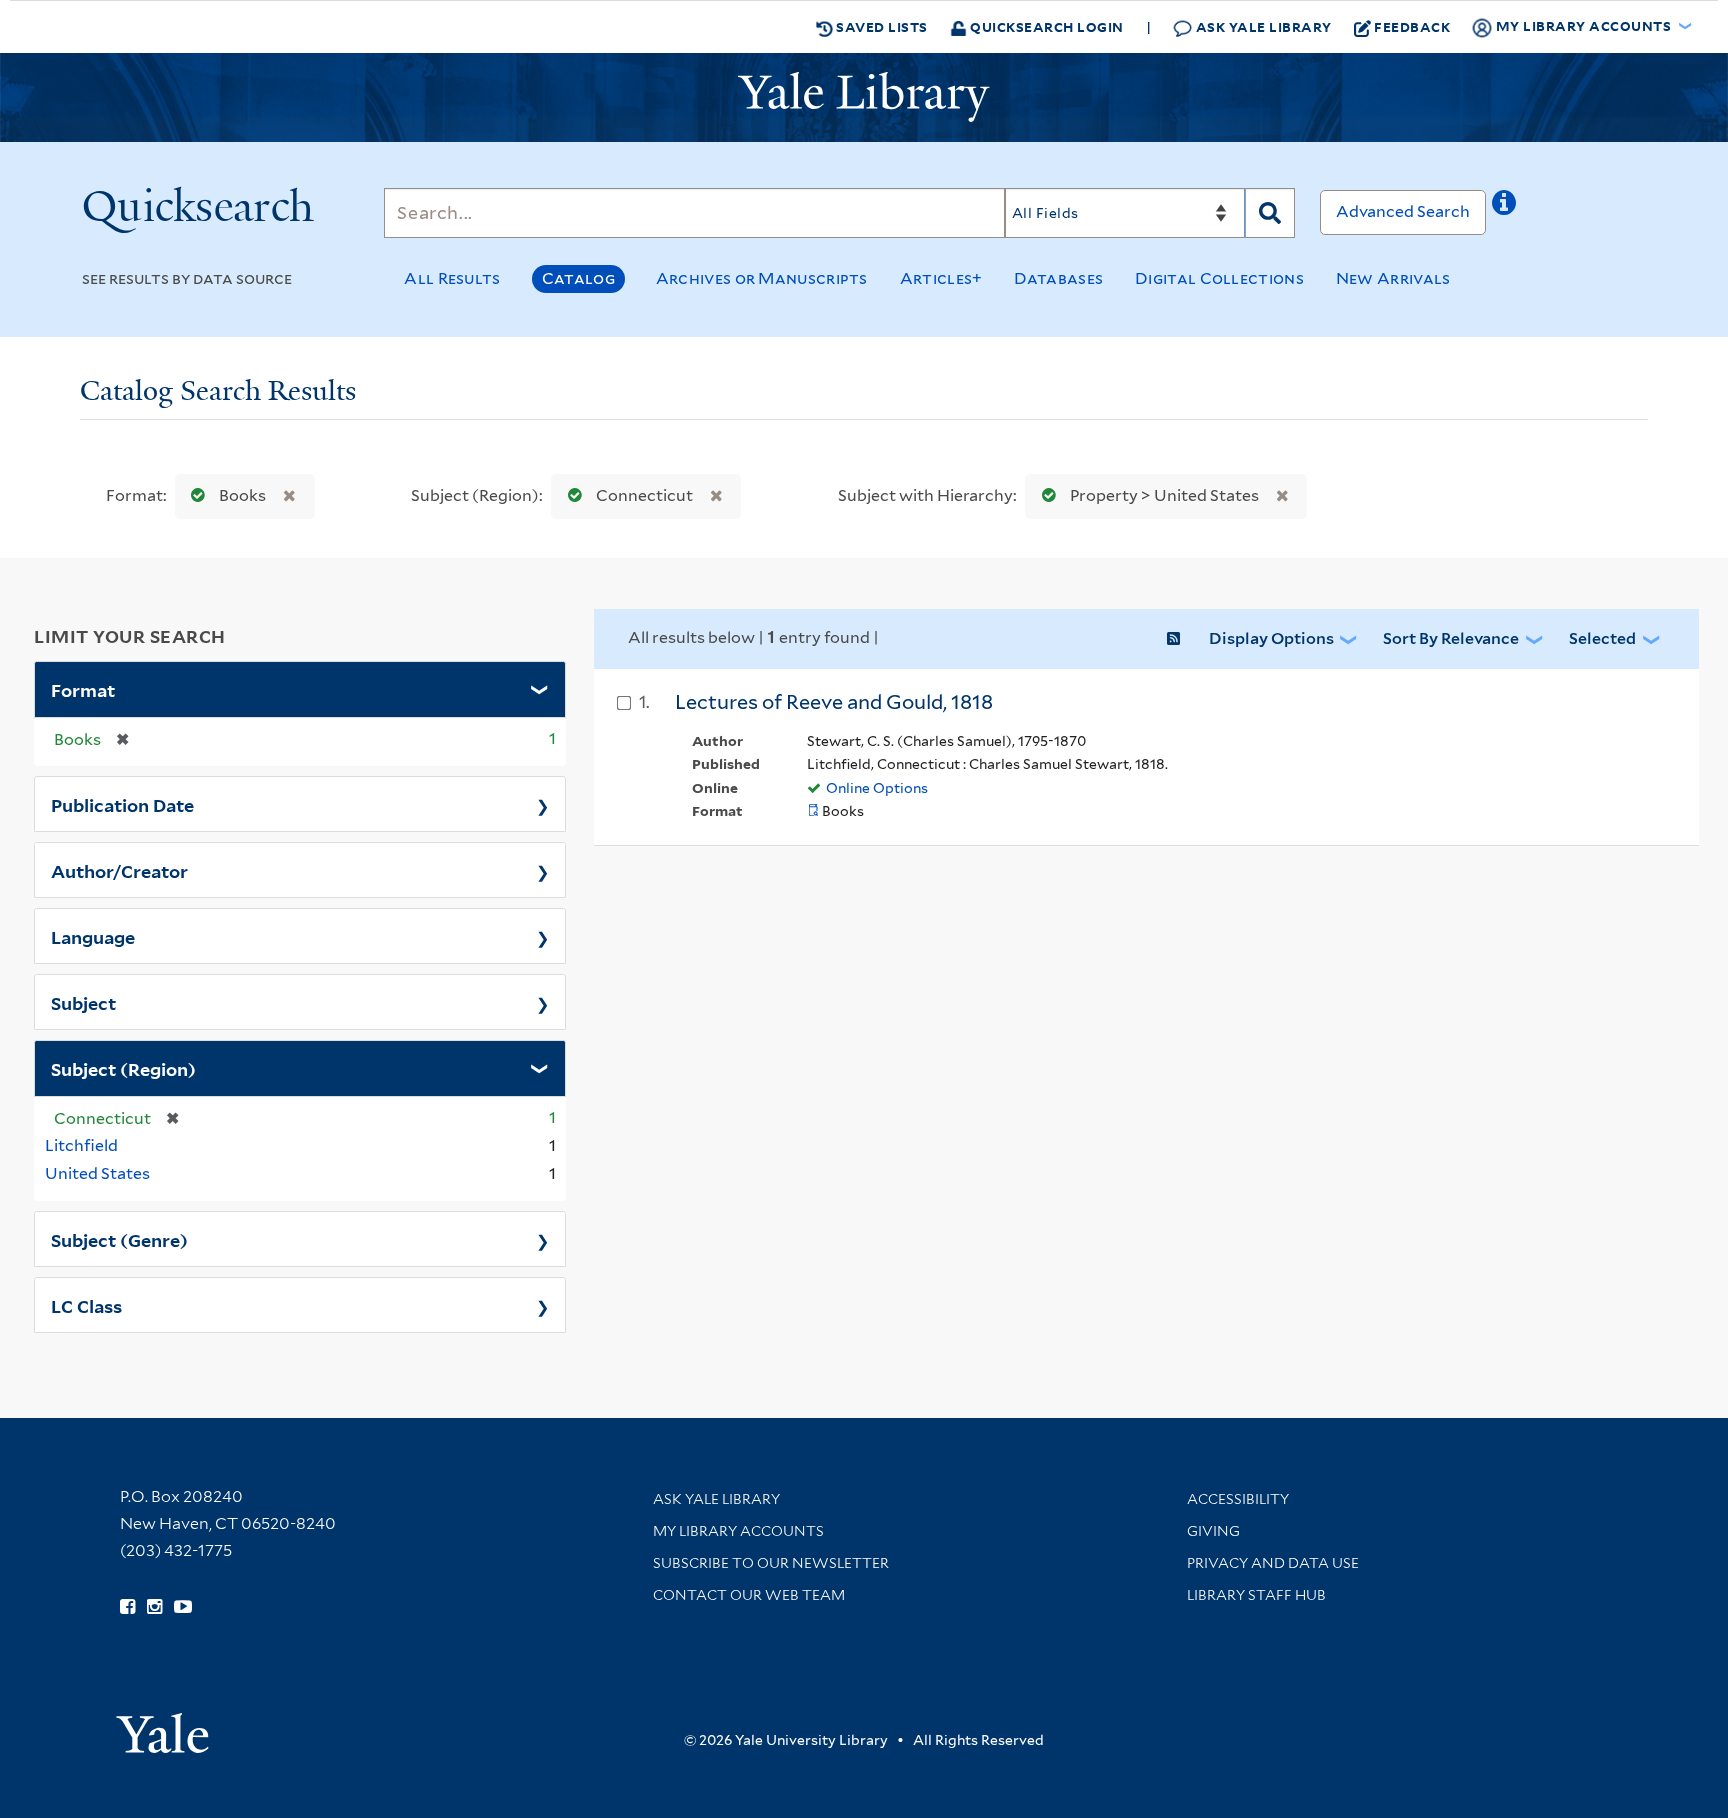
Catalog (578, 278)
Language (93, 936)
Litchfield (81, 1145)
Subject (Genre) (119, 1239)
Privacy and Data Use (1273, 1563)
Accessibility (1238, 1499)
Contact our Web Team (749, 1595)
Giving (1213, 1531)
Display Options (1271, 638)
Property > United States (1164, 495)
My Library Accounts (738, 1531)
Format (83, 689)
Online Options (877, 788)
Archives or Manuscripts (762, 278)
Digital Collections (1219, 278)
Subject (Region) (123, 1068)
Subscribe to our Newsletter (771, 1563)
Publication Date (122, 804)
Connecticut (644, 495)
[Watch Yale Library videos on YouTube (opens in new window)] (183, 1607)
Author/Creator (119, 870)
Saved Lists (880, 26)
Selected (1602, 638)
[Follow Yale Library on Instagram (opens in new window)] (154, 1607)
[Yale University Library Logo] (864, 97)
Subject (83, 1002)
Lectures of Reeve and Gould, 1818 (834, 702)
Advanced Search (1403, 211)
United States (97, 1173)
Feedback (1412, 26)
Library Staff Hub (1256, 1595)
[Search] (1270, 213)
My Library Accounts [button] (1583, 25)
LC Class (86, 1305)
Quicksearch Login (1045, 26)
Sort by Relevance (1451, 638)
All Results (452, 278)
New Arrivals (1393, 278)
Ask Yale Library (1262, 26)
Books (242, 495)
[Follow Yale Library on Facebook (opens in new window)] (127, 1607)
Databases (1058, 278)
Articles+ (941, 278)
